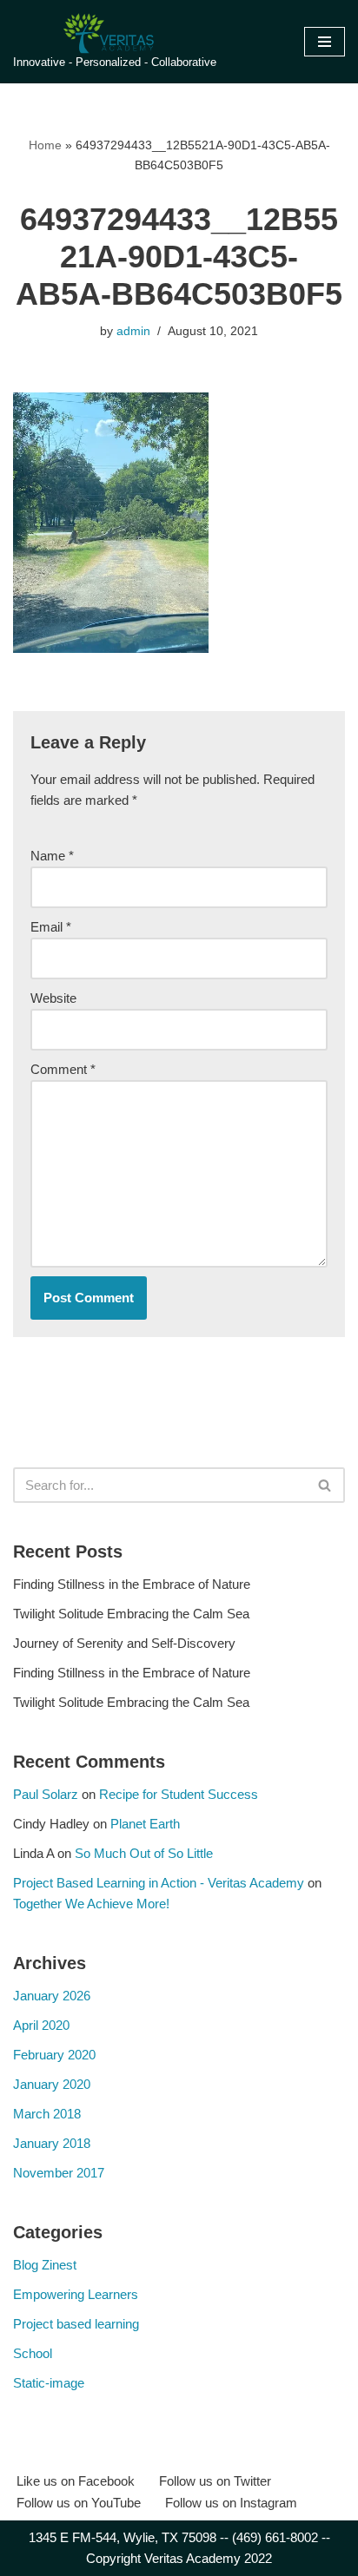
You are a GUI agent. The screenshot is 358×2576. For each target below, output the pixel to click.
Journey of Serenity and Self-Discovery (124, 1643)
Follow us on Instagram (231, 2503)
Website (53, 998)
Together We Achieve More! (91, 1904)
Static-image (49, 2383)
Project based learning (76, 2324)
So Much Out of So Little (144, 1853)
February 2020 (54, 2055)
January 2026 (52, 1996)
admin (133, 331)
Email (51, 927)
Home (45, 145)
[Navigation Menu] (325, 42)
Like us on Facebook (76, 2481)
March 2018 (47, 2114)
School (33, 2353)
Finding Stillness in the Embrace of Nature (132, 1584)
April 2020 (41, 2025)
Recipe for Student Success (179, 1794)
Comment (63, 1069)
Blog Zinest (45, 2265)
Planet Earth (145, 1824)
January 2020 (52, 2084)
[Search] (325, 1485)
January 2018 (52, 2143)
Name (52, 856)
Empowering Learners (76, 2294)
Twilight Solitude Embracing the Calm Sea (131, 1614)
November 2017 (59, 2173)
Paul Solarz (46, 1794)
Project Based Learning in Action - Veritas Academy (159, 1883)
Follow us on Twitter (215, 2481)
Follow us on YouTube (79, 2503)
